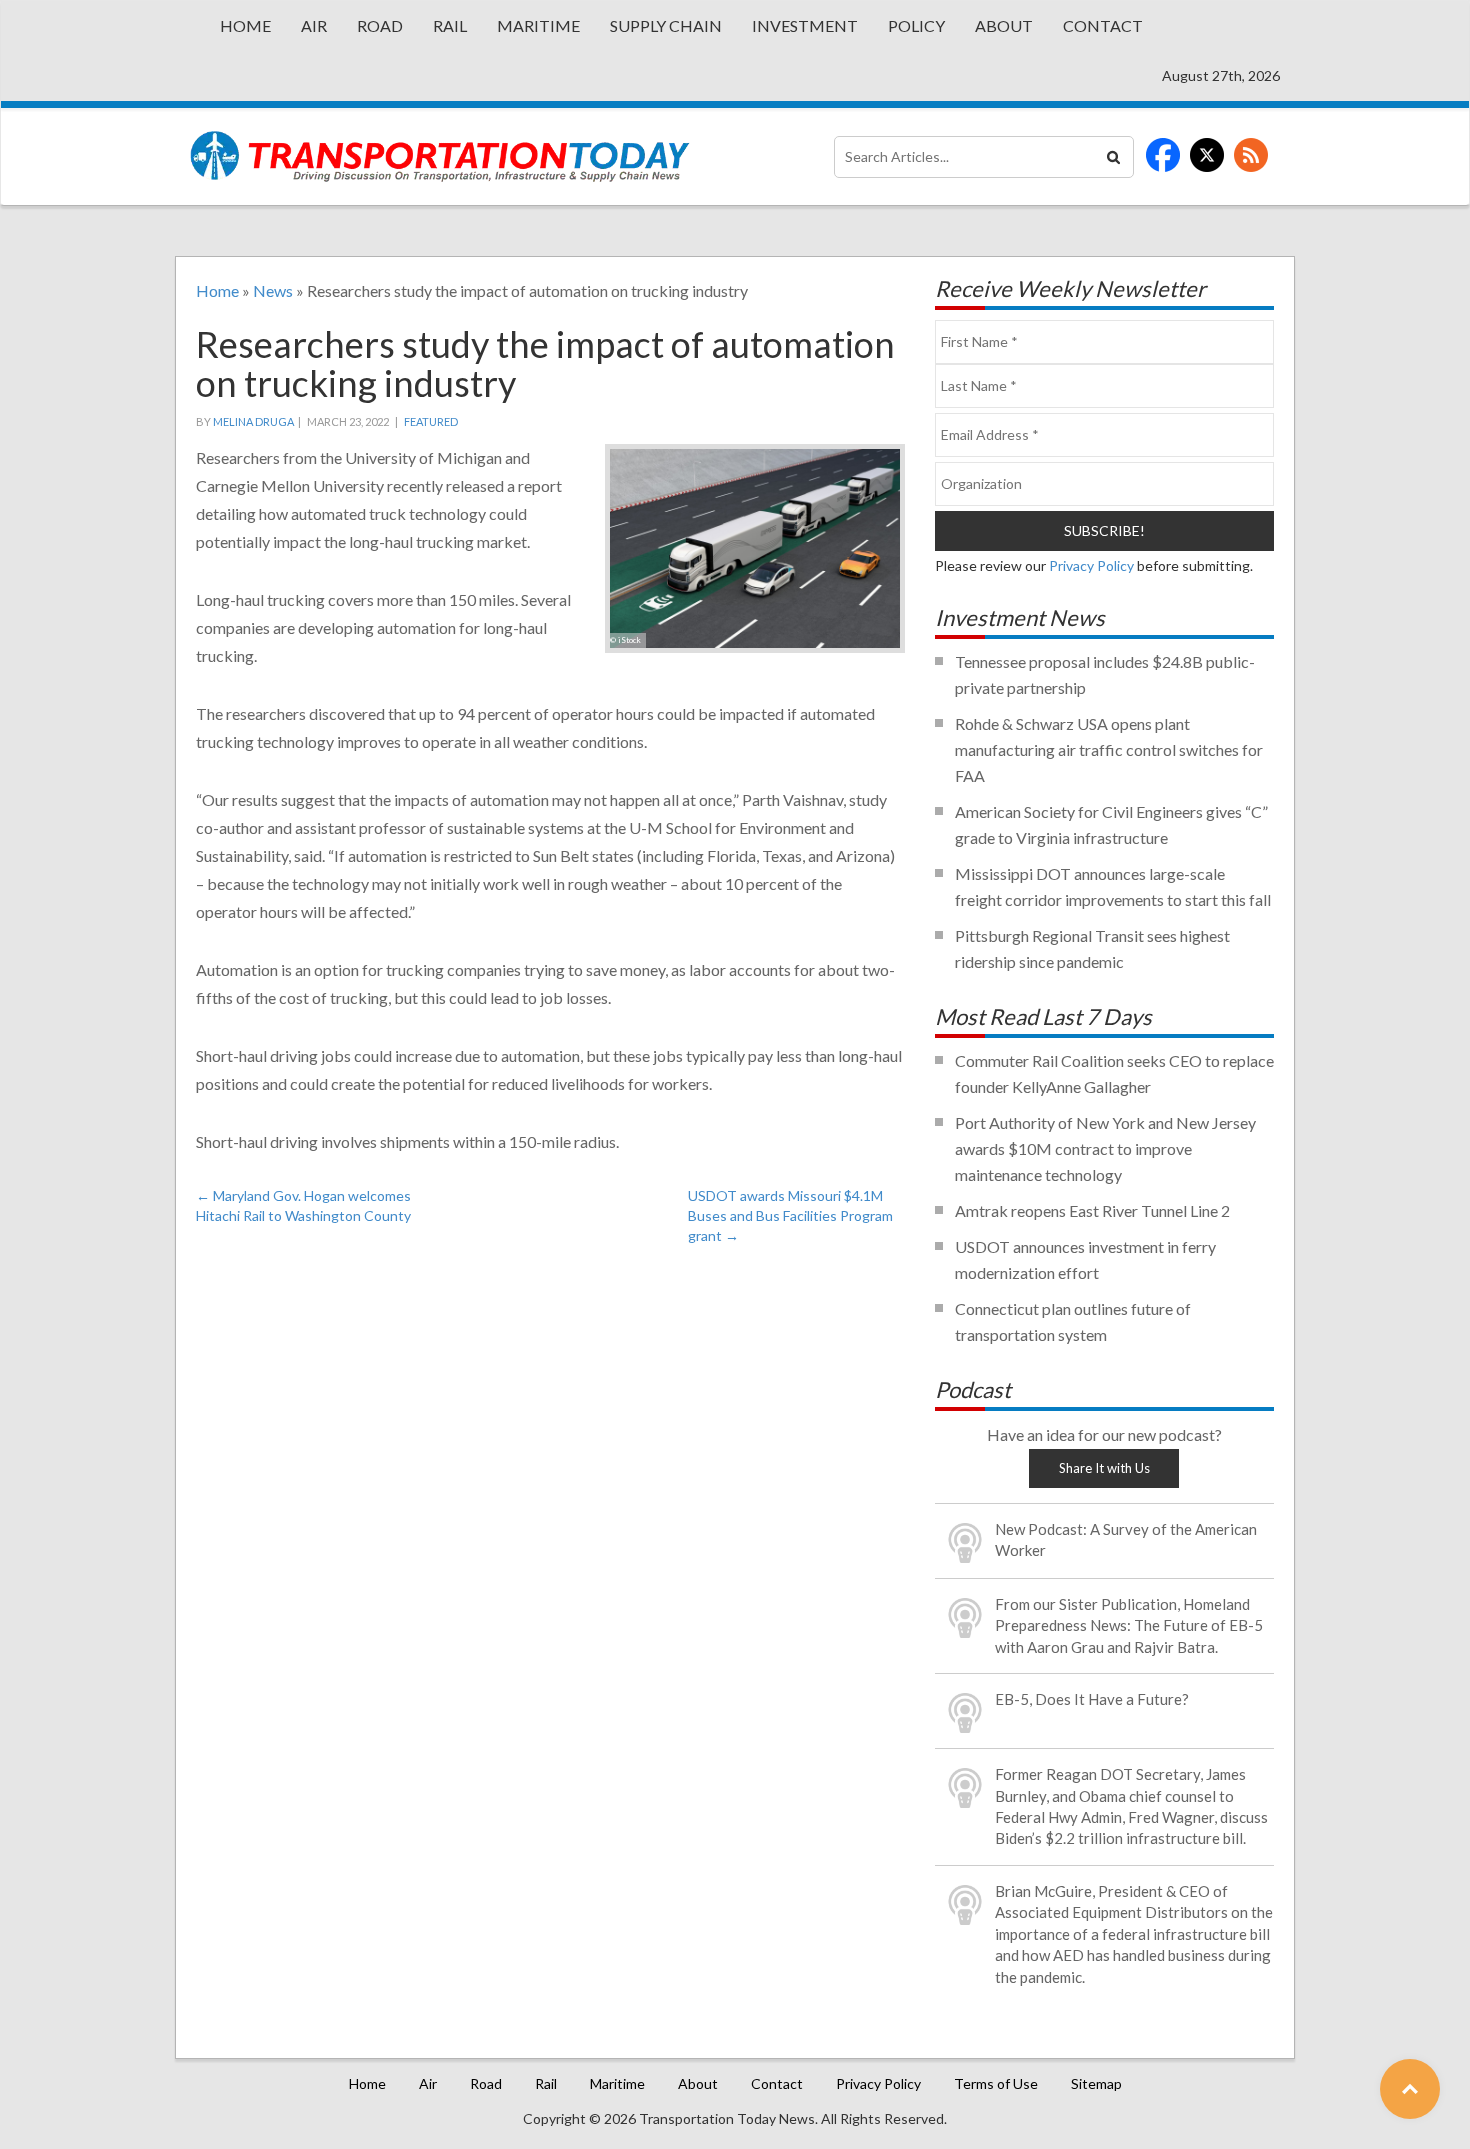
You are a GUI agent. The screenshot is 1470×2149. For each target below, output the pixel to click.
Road (380, 25)
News (273, 290)
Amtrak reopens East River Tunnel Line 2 (1092, 1210)
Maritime (538, 25)
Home (245, 25)
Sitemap (1096, 2083)
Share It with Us (1104, 1468)
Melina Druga (253, 421)
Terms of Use (996, 2083)
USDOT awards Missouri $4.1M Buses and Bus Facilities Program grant (790, 1215)
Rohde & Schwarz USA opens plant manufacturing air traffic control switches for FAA (1109, 749)
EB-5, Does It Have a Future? (1092, 1699)
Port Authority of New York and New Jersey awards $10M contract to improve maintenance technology (1105, 1148)
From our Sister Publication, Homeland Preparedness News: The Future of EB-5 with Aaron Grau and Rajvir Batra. (1129, 1625)
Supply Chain (666, 25)
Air (314, 25)
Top (1410, 2089)
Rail (450, 25)
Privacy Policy (1091, 565)
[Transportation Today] (440, 156)
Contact (1103, 25)
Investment (805, 25)
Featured (431, 421)
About (1004, 25)
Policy (916, 25)
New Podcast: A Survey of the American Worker (1126, 1539)
